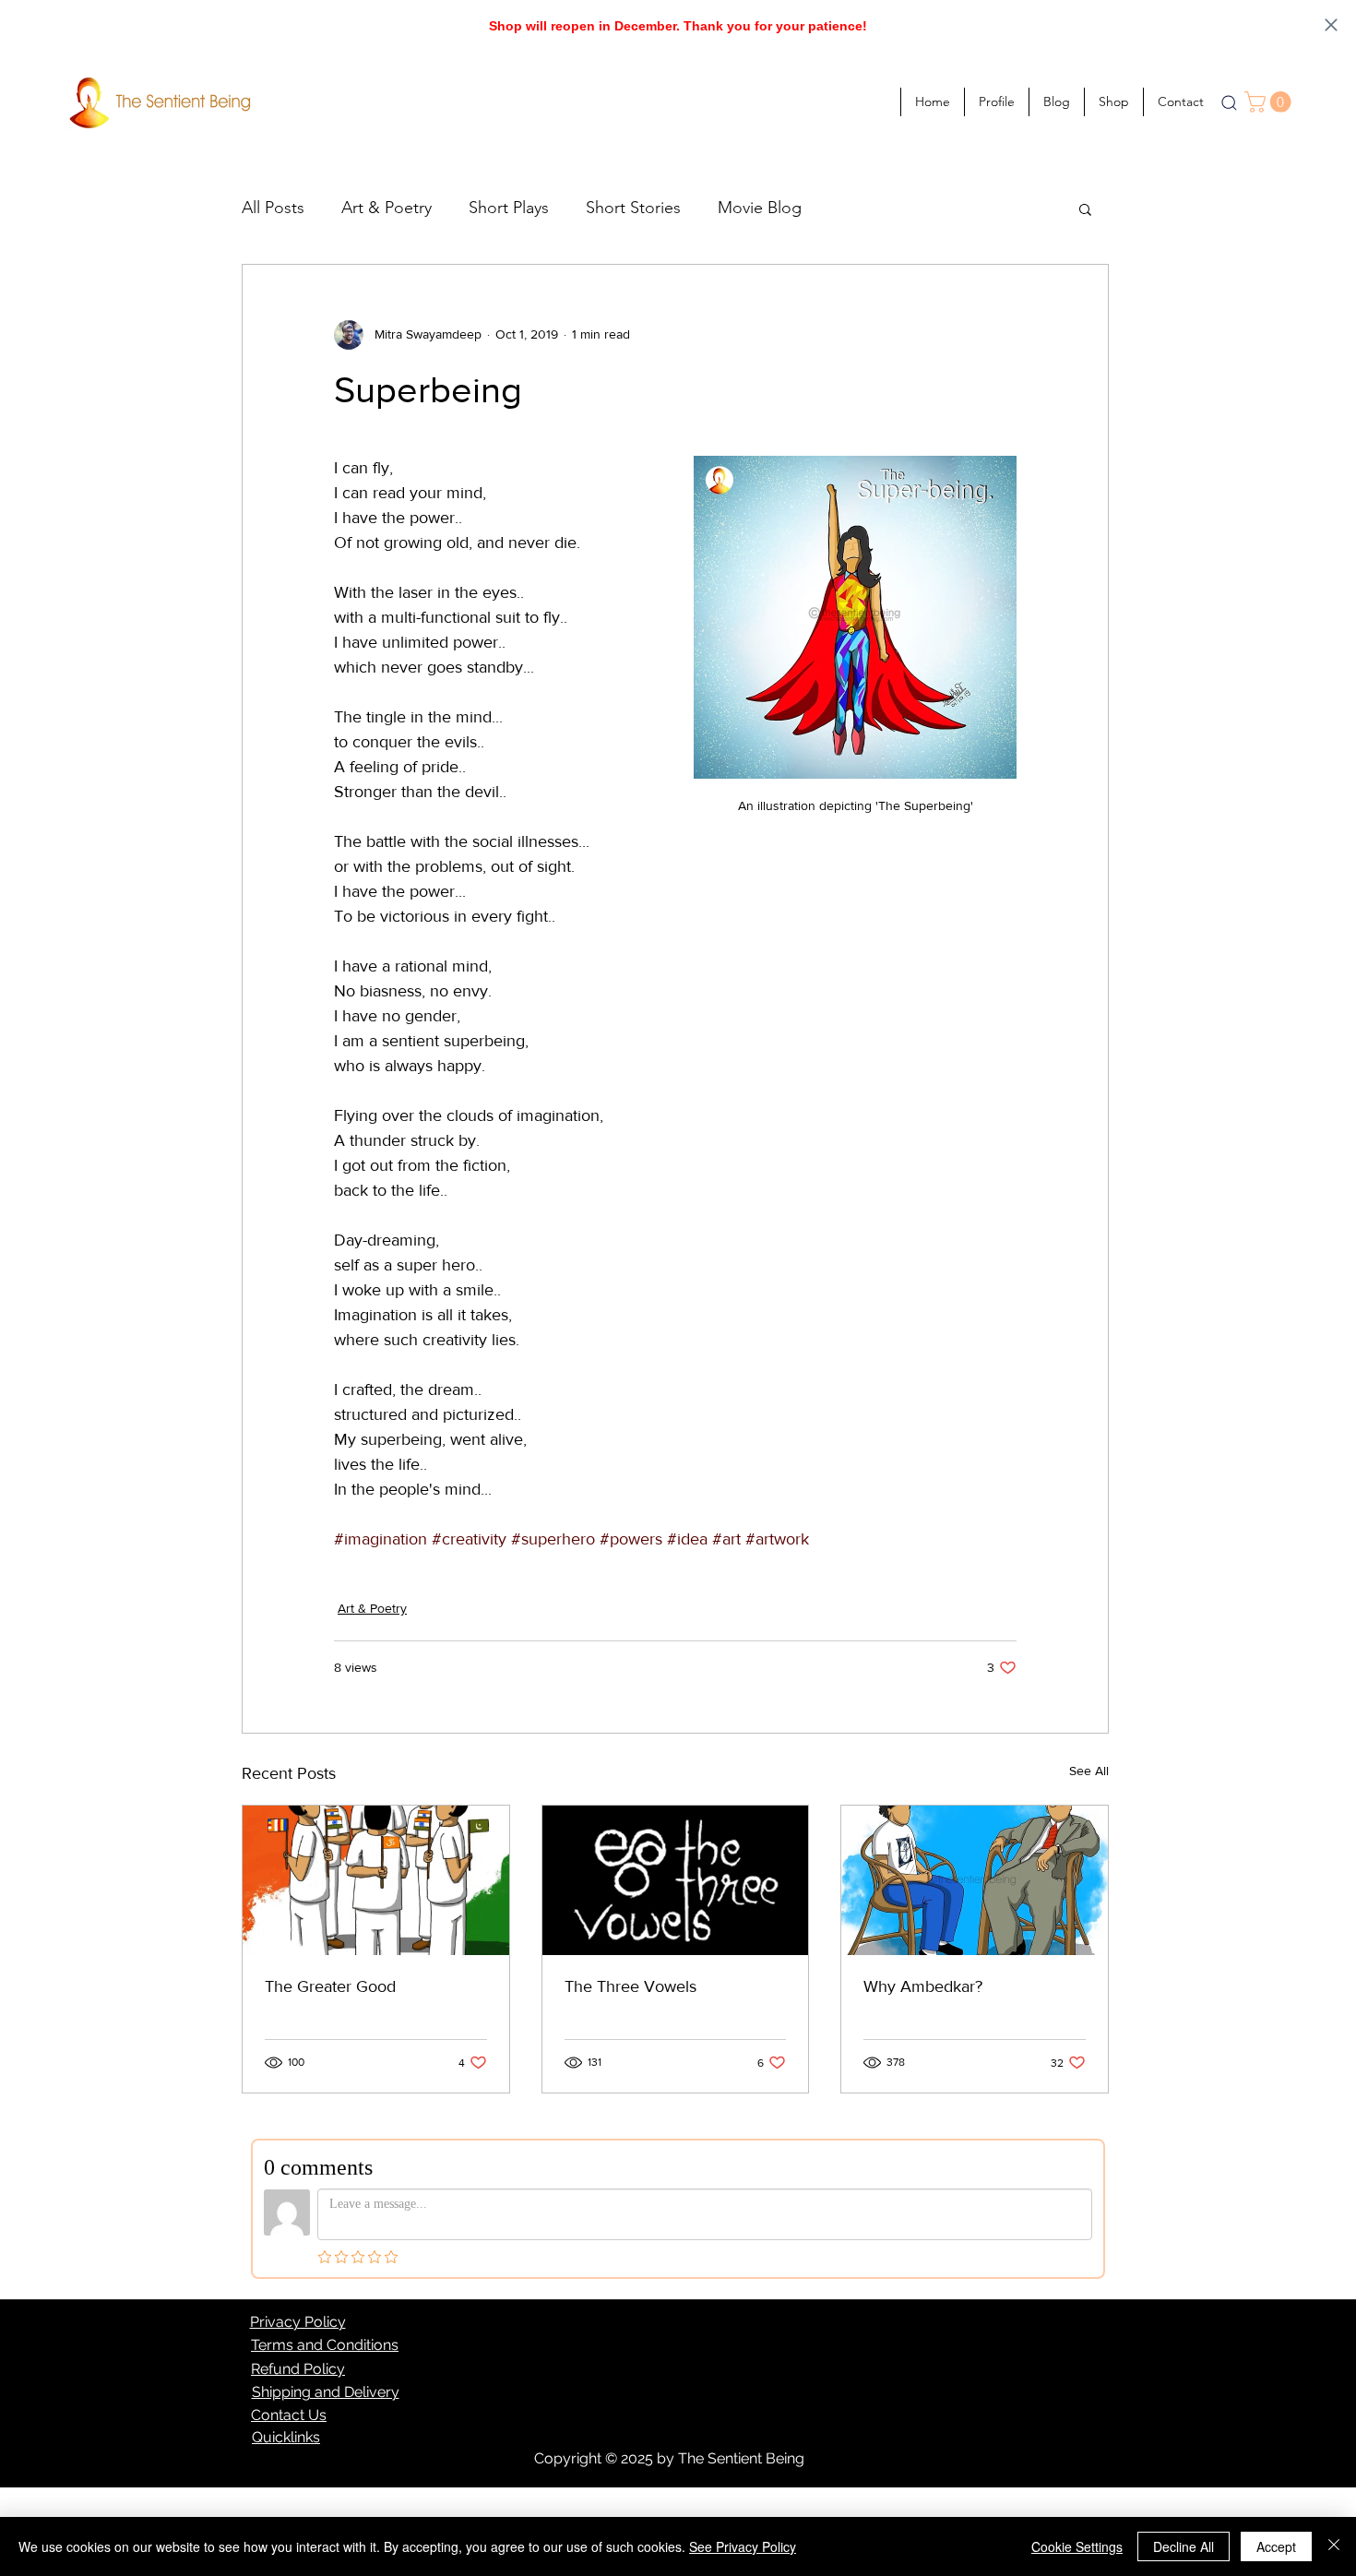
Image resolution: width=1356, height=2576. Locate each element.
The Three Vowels (630, 1986)
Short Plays (509, 208)
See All (1089, 1771)
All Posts (273, 208)
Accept (1276, 2546)
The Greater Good (330, 1986)
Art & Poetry (387, 208)
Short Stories (633, 208)
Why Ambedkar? (923, 1986)
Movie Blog (760, 208)
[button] (1270, 102)
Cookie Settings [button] (1077, 2546)
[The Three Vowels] (676, 1880)
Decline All (1184, 2546)
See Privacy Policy (743, 2546)
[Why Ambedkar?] (975, 1880)
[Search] (1229, 102)
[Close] (1334, 2546)
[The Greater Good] (376, 1880)
